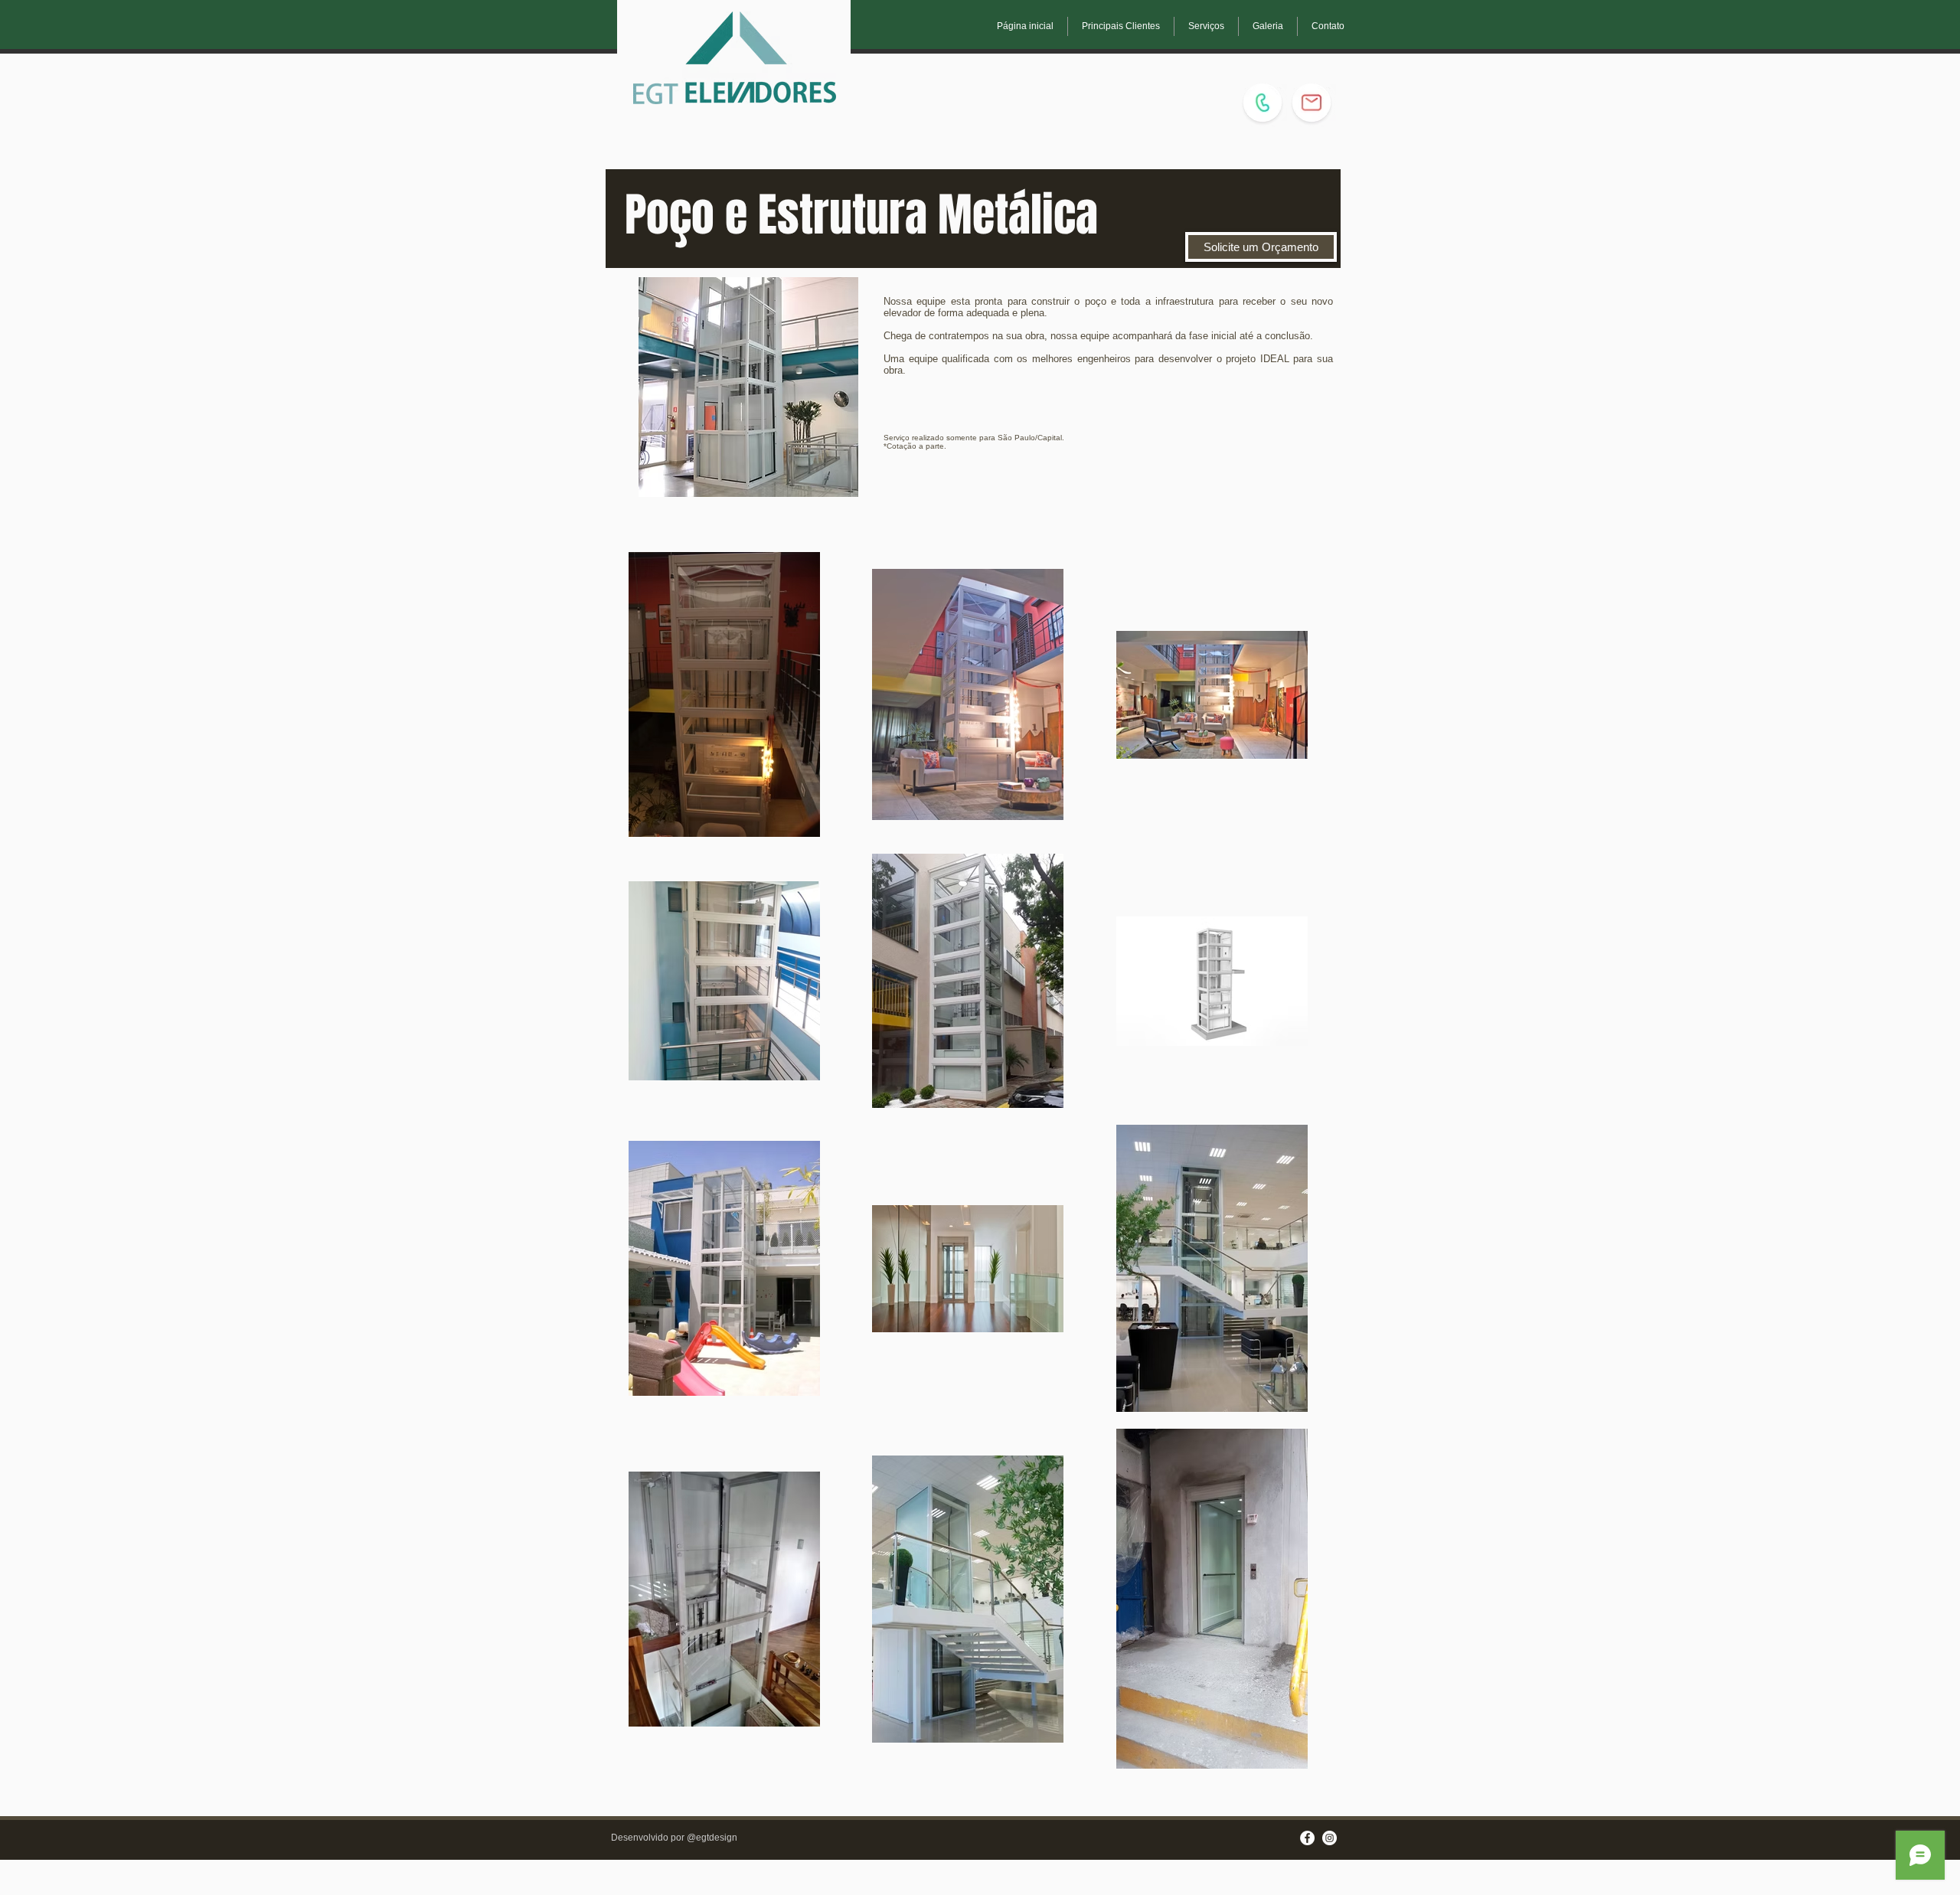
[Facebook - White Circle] (1307, 1838)
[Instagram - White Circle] (1330, 1838)
